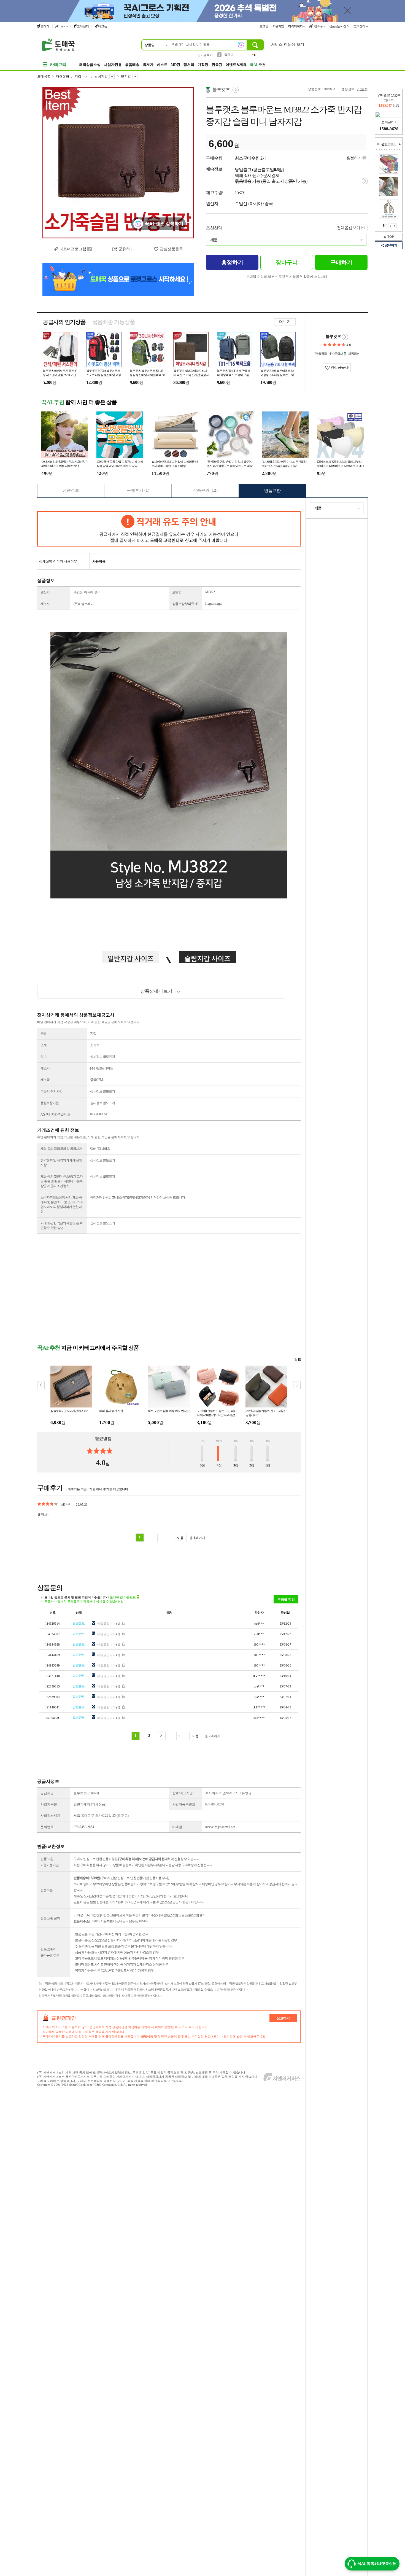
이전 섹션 (378, 144)
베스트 (162, 65)
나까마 (63, 26)
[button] (297, 1385)
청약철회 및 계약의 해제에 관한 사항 (61, 1163)
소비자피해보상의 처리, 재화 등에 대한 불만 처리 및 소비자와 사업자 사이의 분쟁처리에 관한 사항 (62, 1204)
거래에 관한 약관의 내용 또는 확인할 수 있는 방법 (62, 1225)
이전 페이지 (390, 226)
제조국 (45, 1080)
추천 (258, 65)
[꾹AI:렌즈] (241, 45)
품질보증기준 (50, 1103)
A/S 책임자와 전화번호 (55, 1115)
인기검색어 (205, 55)
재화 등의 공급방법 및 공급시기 (61, 1149)
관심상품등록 (171, 249)
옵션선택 (214, 228)
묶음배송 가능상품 (114, 322)
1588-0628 (389, 129)
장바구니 (319, 26)
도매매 (45, 26)
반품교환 (272, 491)
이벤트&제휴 (236, 65)
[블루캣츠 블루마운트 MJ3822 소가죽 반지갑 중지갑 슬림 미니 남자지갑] (118, 163)
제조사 (45, 604)
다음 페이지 (395, 226)
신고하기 (283, 2018)
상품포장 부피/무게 (185, 604)
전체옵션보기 (349, 228)
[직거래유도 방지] (169, 529)
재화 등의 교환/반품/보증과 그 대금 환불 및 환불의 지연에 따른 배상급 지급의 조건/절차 (62, 1181)
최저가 (148, 65)
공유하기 (126, 249)
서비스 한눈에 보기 (288, 45)
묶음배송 (132, 65)
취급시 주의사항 (51, 1091)
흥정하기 (354, 158)
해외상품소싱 (90, 65)
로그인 (264, 26)
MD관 (175, 65)
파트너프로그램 (73, 249)
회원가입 (279, 26)
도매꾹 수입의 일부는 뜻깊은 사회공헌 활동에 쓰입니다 (287, 277)
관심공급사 (339, 368)
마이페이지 (296, 26)
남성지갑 (101, 76)
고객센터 (360, 26)
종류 (44, 1033)
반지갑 (126, 76)
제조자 (45, 1068)
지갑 (78, 76)
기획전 (203, 65)
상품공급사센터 (340, 26)
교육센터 (83, 26)
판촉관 (217, 65)
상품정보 (71, 490)
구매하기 (341, 262)
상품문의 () (205, 490)
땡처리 (189, 65)
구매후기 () (138, 490)
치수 (44, 1057)
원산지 (45, 592)
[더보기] (392, 144)
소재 (44, 1045)
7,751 (361, 89)
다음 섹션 (400, 144)
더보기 (285, 322)
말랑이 (229, 55)
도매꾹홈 (44, 76)
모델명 (177, 592)
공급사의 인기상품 (64, 322)
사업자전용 (113, 65)
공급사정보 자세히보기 (345, 337)
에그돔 (103, 26)
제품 (214, 240)
